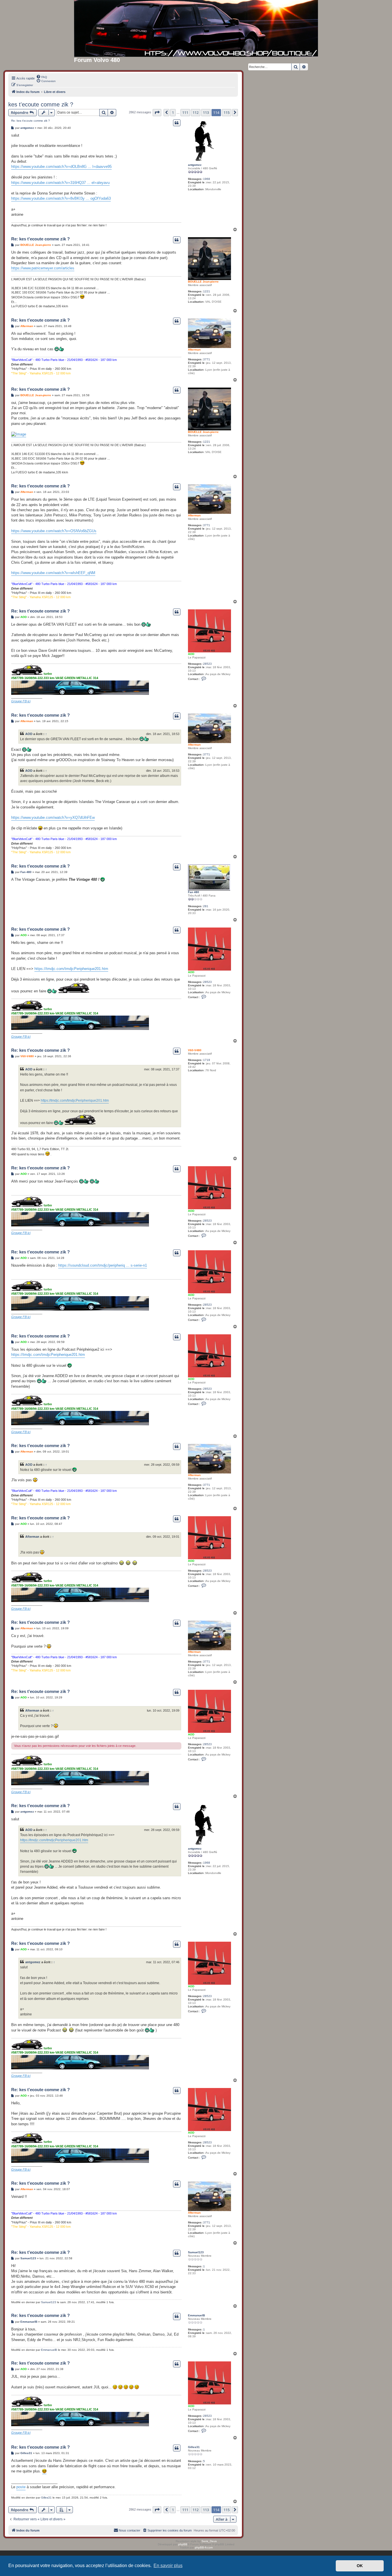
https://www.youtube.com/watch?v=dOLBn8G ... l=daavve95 (61, 167)
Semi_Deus (209, 2541)
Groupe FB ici (21, 701)
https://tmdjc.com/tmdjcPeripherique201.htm (71, 969)
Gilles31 (194, 2447)
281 (206, 906)
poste (21, 2487)
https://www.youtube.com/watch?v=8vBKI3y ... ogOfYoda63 (61, 198)
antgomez (195, 165)
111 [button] (185, 112)
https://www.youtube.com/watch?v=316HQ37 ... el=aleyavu (60, 183)
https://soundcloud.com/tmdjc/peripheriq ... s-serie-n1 (103, 1265)
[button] (157, 112)
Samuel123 (196, 2252)
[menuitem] (42, 77)
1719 (207, 1060)
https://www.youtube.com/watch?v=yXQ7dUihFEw (53, 817)
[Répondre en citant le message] (177, 123)
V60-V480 (195, 1050)
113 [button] (206, 112)
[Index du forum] (196, 28)
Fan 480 (194, 892)
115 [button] (227, 112)
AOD (191, 654)
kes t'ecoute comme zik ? (41, 104)
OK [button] (360, 2566)
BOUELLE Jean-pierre (203, 282)
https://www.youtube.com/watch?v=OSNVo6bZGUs (54, 531)
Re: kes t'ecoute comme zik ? (31, 121)
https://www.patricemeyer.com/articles (43, 268)
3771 (207, 359)
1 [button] (173, 112)
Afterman (194, 350)
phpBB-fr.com (204, 2547)
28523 (207, 664)
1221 (207, 291)
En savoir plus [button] (168, 2566)
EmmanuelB (196, 2315)
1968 (207, 179)
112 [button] (196, 112)
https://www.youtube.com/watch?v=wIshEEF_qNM (53, 573)
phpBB (183, 2544)
